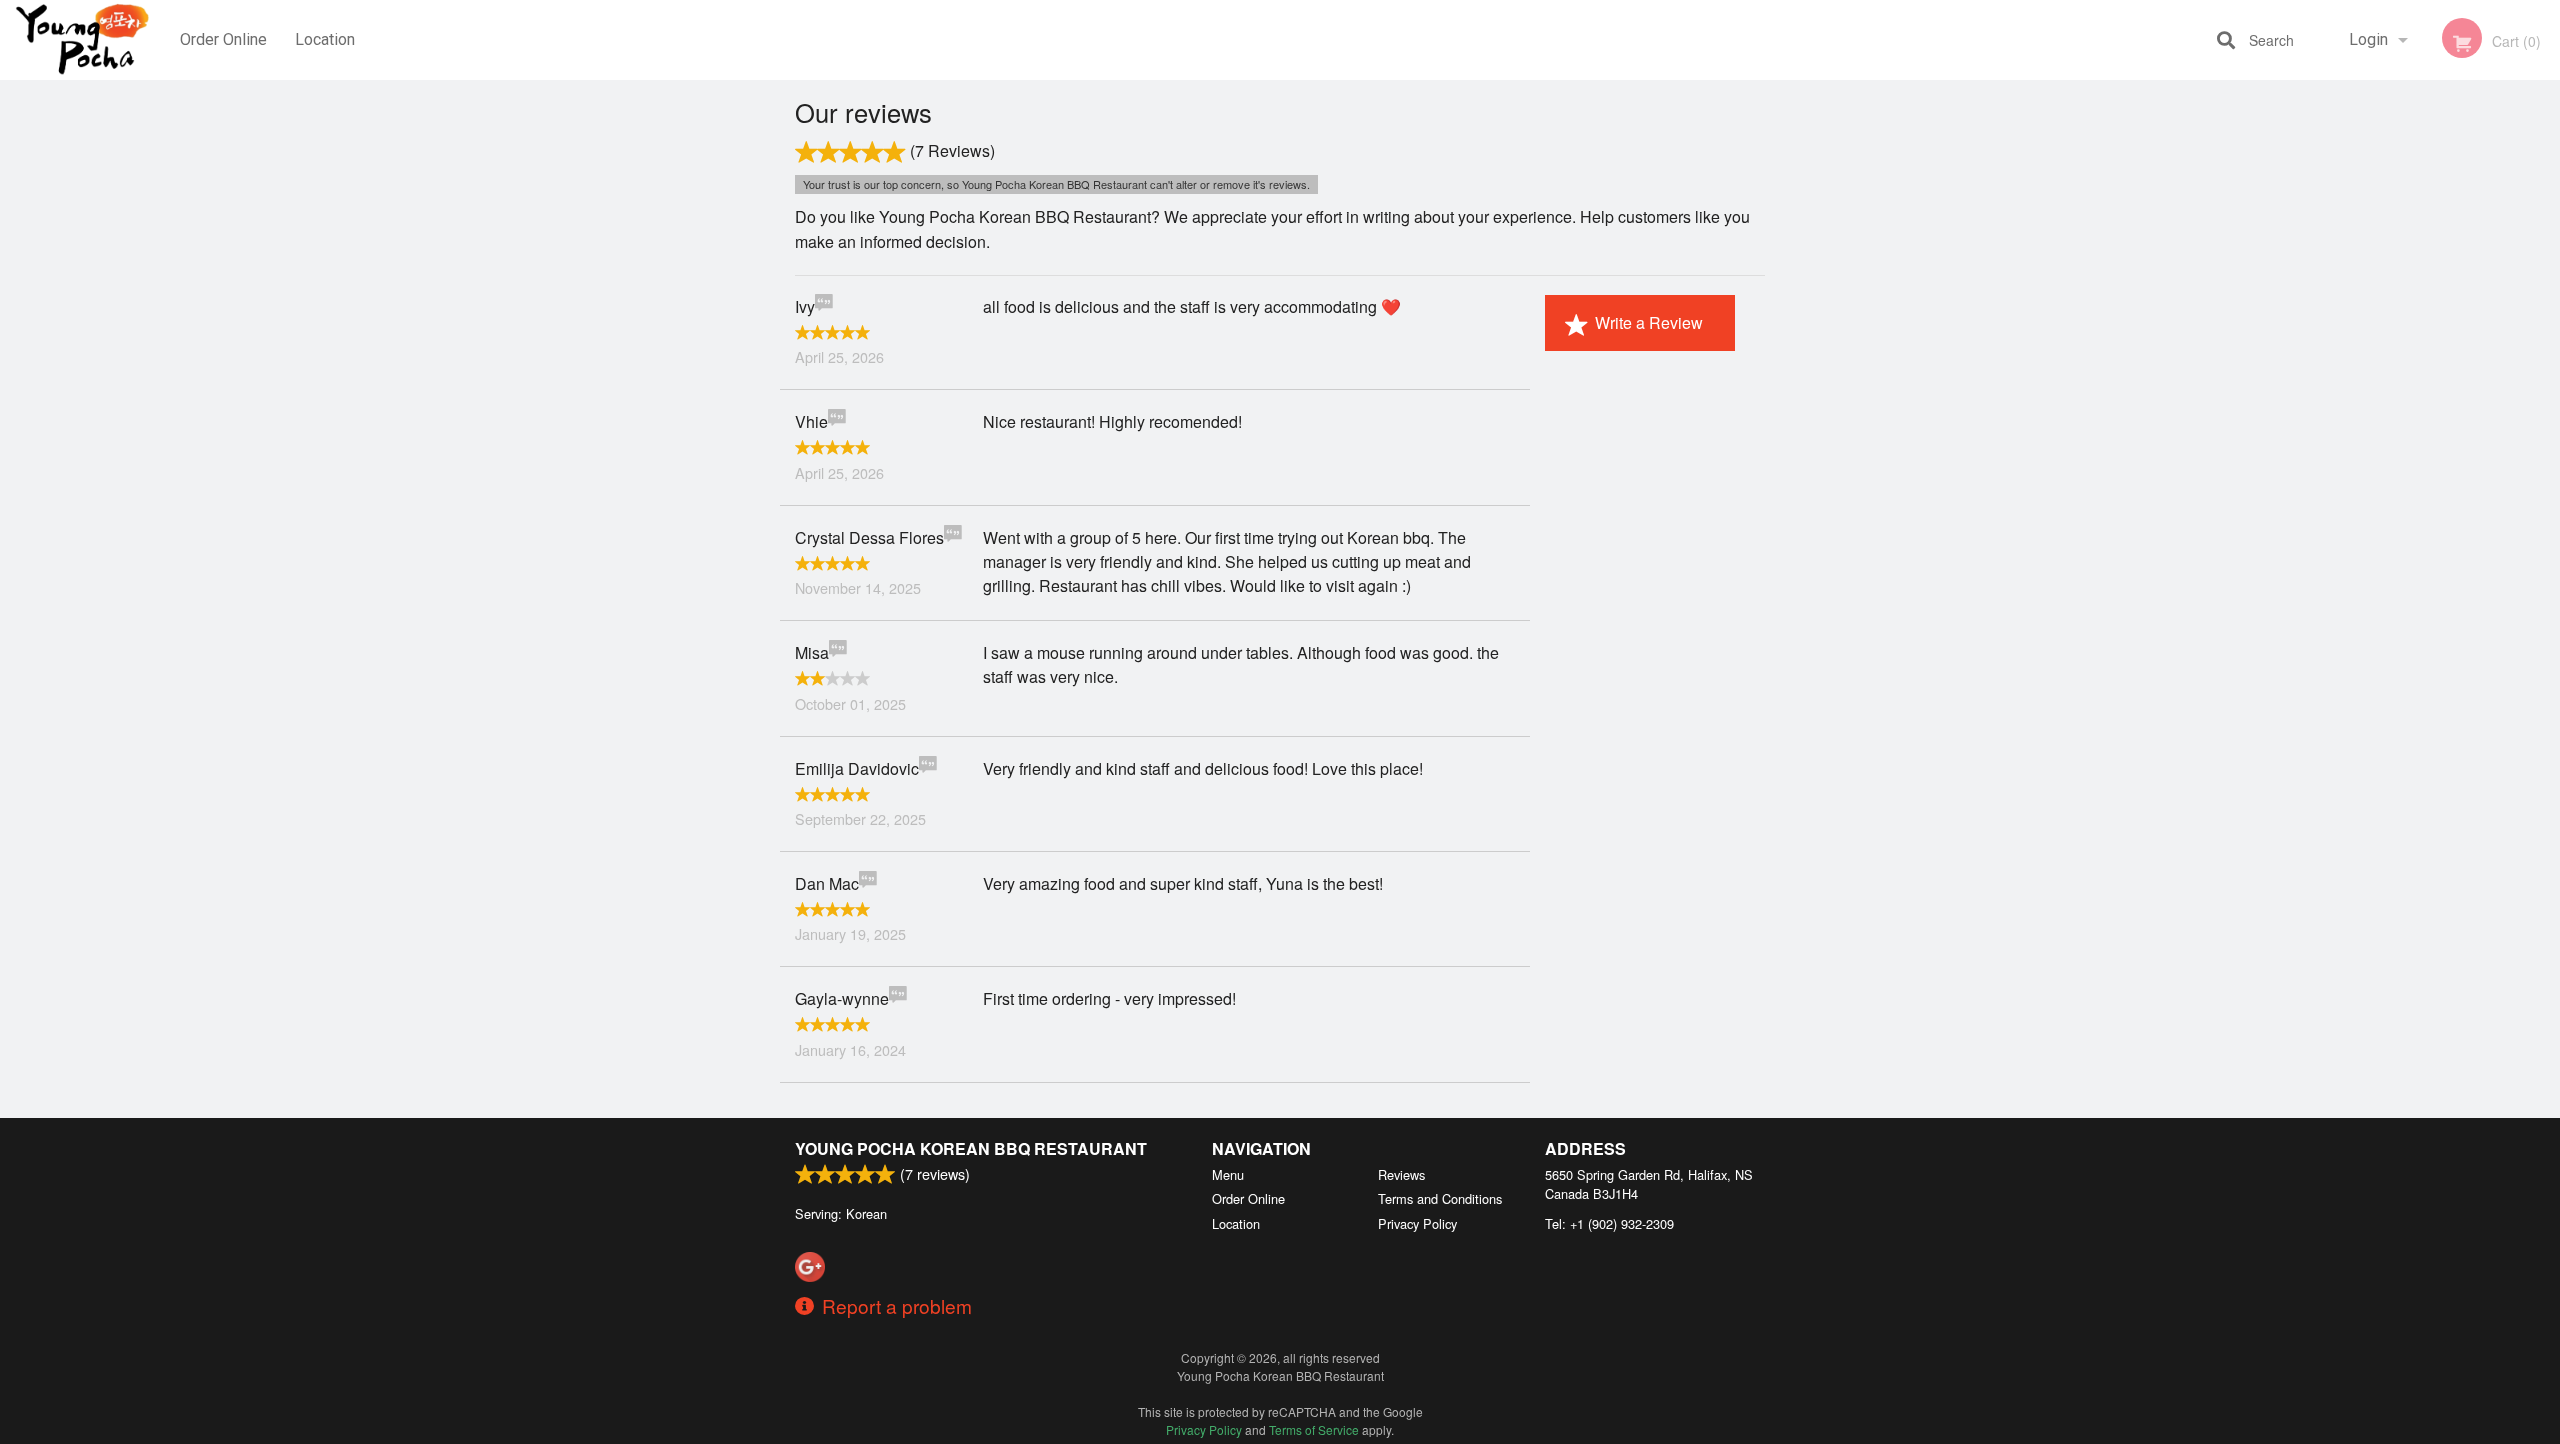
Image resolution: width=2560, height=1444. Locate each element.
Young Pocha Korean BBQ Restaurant (971, 1148)
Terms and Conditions (1440, 1198)
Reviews (1401, 1174)
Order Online (223, 39)
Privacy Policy (1417, 1223)
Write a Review (1649, 322)
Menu (1228, 1174)
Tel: (1609, 1223)
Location (325, 39)
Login (2368, 39)
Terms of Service (1314, 1429)
